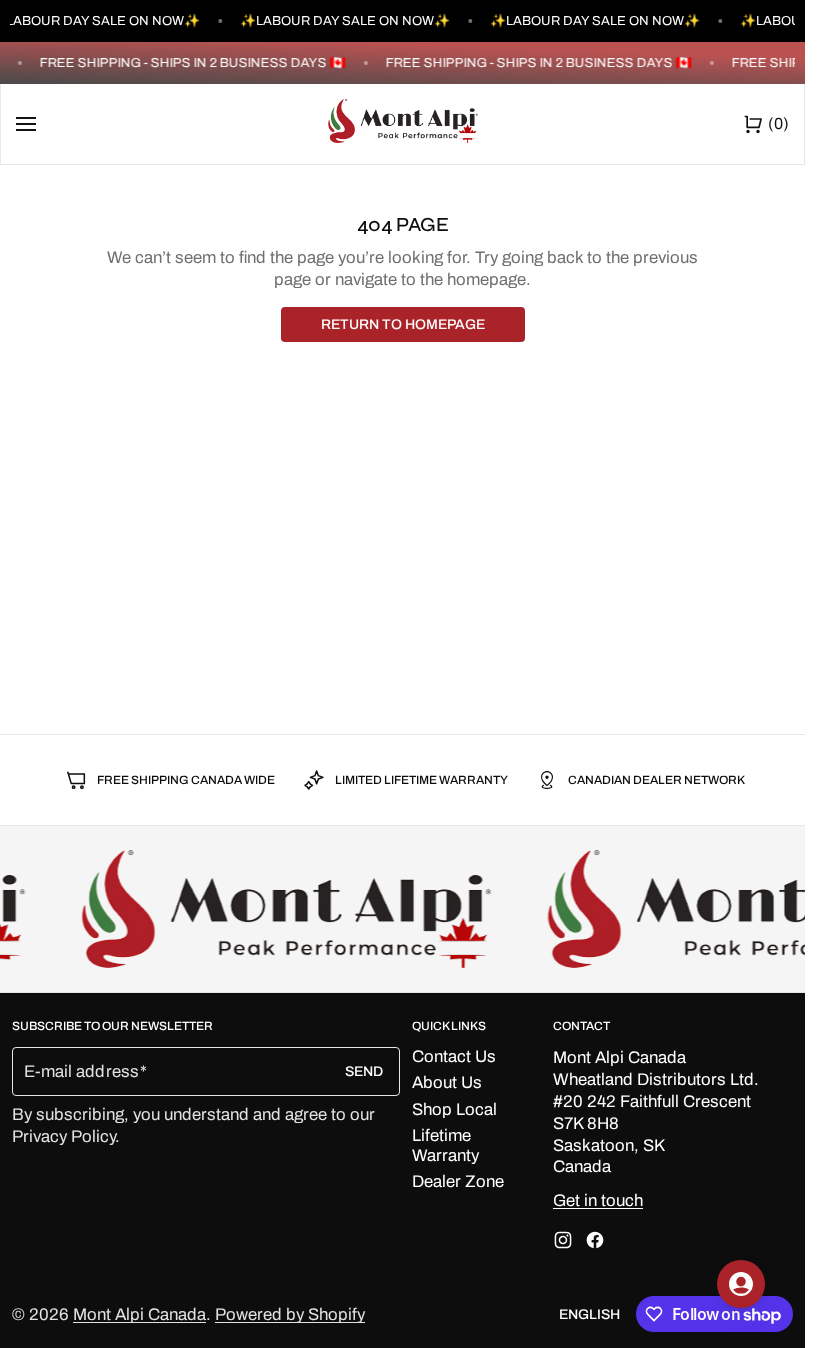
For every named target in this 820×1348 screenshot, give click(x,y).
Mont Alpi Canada (139, 1314)
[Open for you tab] (741, 1284)
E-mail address (81, 1071)
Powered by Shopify (290, 1314)
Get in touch (598, 1200)
